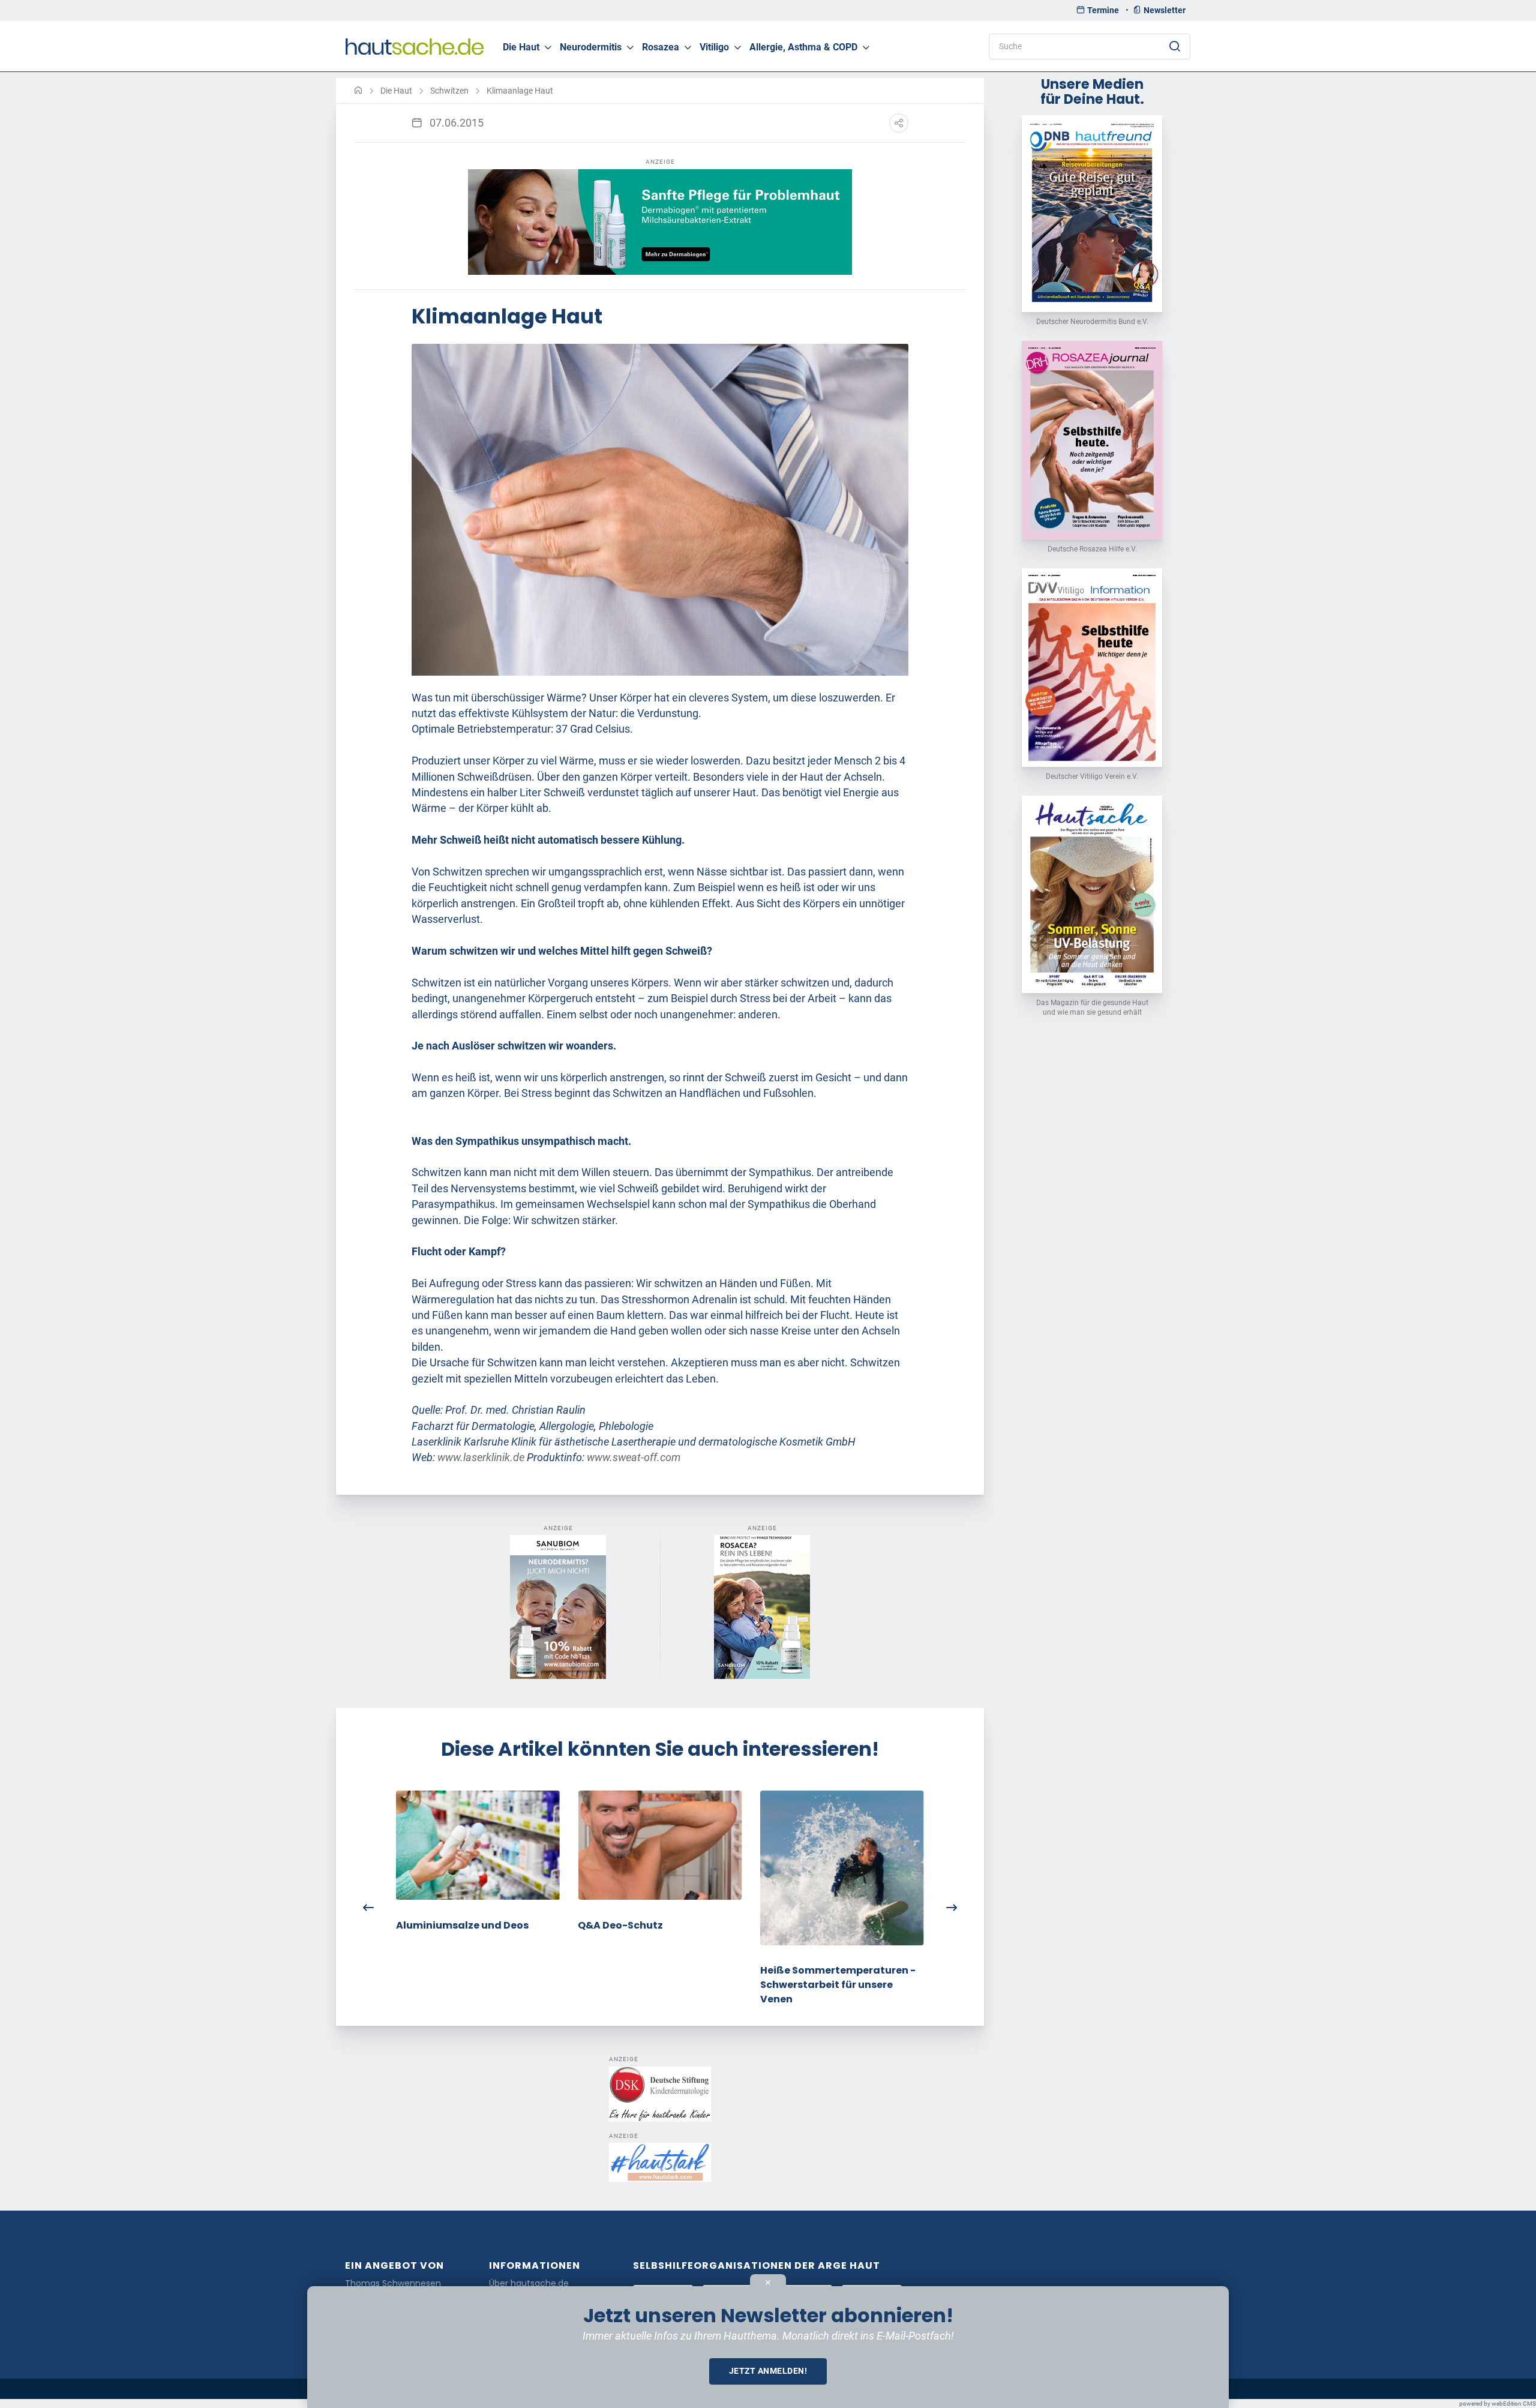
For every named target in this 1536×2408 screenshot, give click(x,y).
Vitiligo (714, 47)
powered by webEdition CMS (1498, 2403)
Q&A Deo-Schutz (620, 1925)
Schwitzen (449, 91)
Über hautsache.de (529, 2283)
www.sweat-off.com (634, 1458)
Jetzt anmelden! (768, 2371)
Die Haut (521, 47)
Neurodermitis (591, 47)
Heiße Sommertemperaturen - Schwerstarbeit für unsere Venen (838, 1985)
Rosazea (661, 47)
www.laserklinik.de (481, 1458)
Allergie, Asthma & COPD (803, 47)
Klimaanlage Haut (520, 91)
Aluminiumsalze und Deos (462, 1925)
